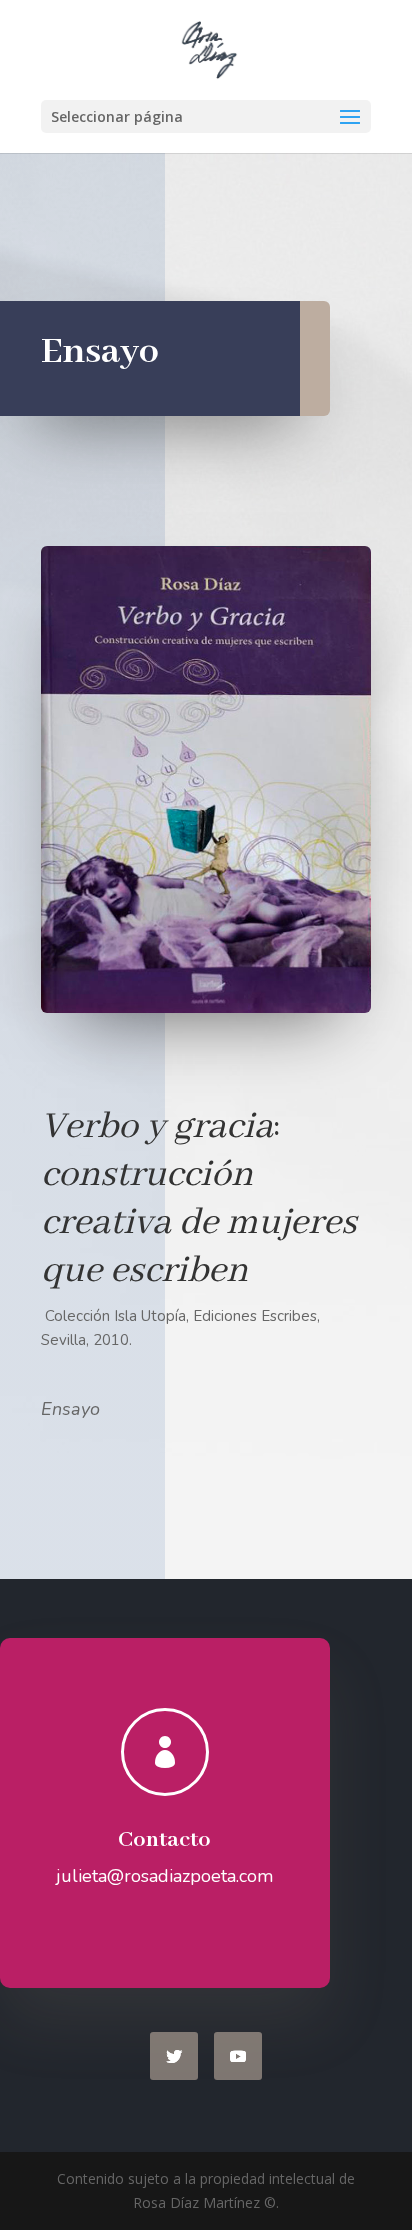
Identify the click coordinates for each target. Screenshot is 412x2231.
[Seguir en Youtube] (238, 2056)
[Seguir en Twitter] (174, 2056)
